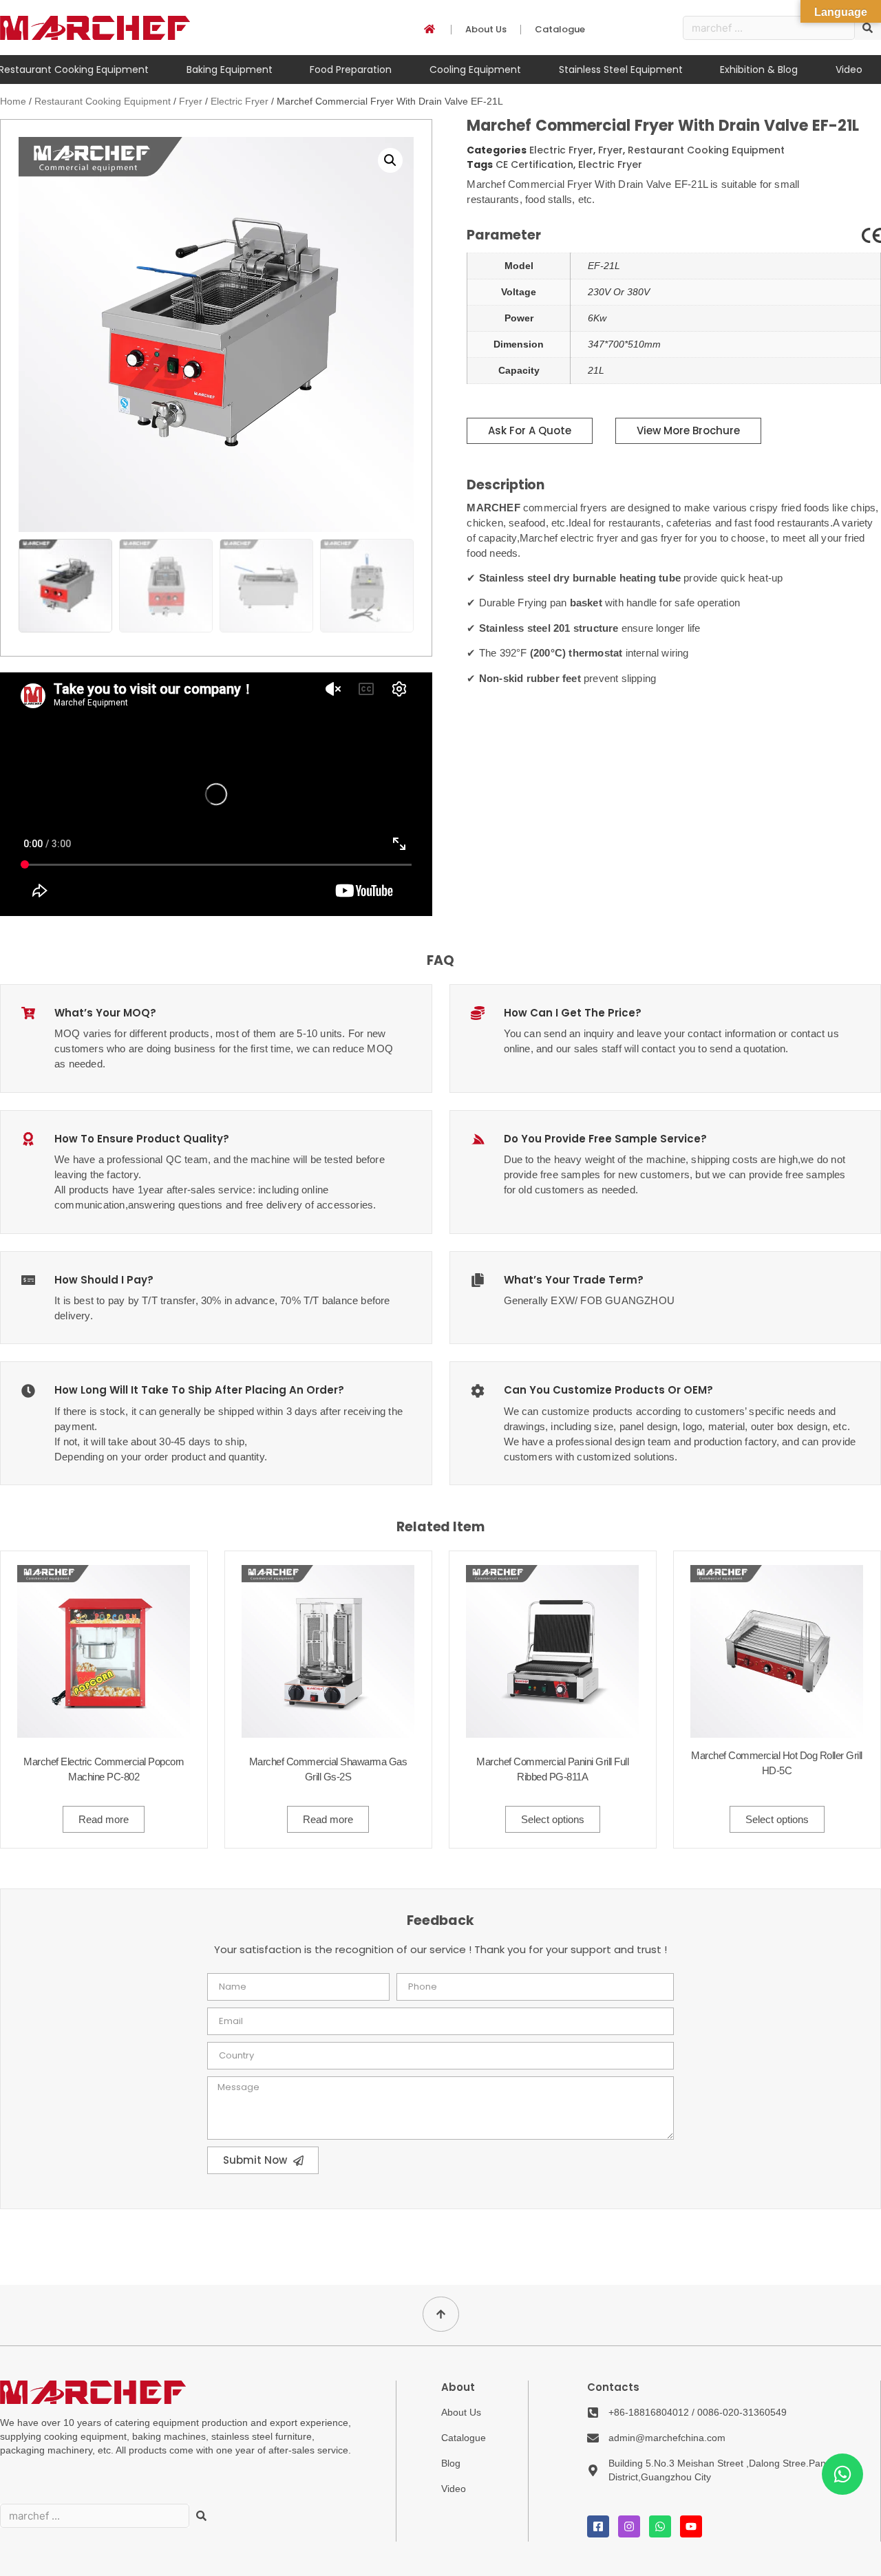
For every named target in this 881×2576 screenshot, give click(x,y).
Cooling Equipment (475, 70)
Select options (553, 1819)
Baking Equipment (230, 70)
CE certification (534, 164)
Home (13, 101)
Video (849, 70)
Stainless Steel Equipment (621, 70)
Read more (104, 1819)
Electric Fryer (240, 101)
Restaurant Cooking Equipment (103, 101)
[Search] (201, 2516)
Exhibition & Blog (759, 70)
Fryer (191, 101)
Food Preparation (351, 70)
